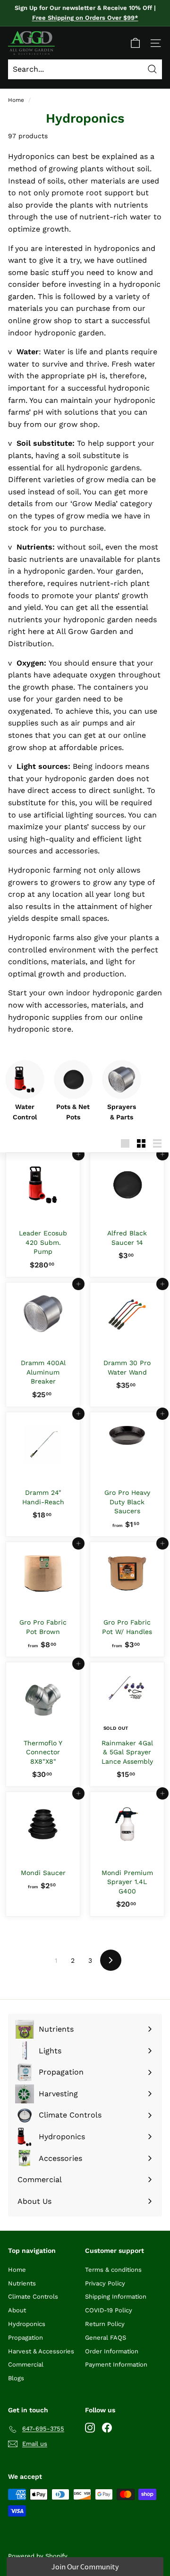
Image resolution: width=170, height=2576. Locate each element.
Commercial (26, 2364)
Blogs (16, 2378)
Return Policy (105, 2324)
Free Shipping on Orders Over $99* (85, 18)
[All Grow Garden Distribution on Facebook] (107, 2427)
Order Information (112, 2351)
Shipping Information (116, 2297)
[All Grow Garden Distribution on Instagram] (90, 2427)
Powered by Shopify (38, 2556)
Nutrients (22, 2283)
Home (16, 100)
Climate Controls (33, 2297)
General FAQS (106, 2338)
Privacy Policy (105, 2283)
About (17, 2310)
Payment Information (116, 2364)
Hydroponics (27, 2324)
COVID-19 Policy (109, 2310)
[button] (85, 2567)
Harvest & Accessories (41, 2351)
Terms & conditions (113, 2270)
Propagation (25, 2338)
